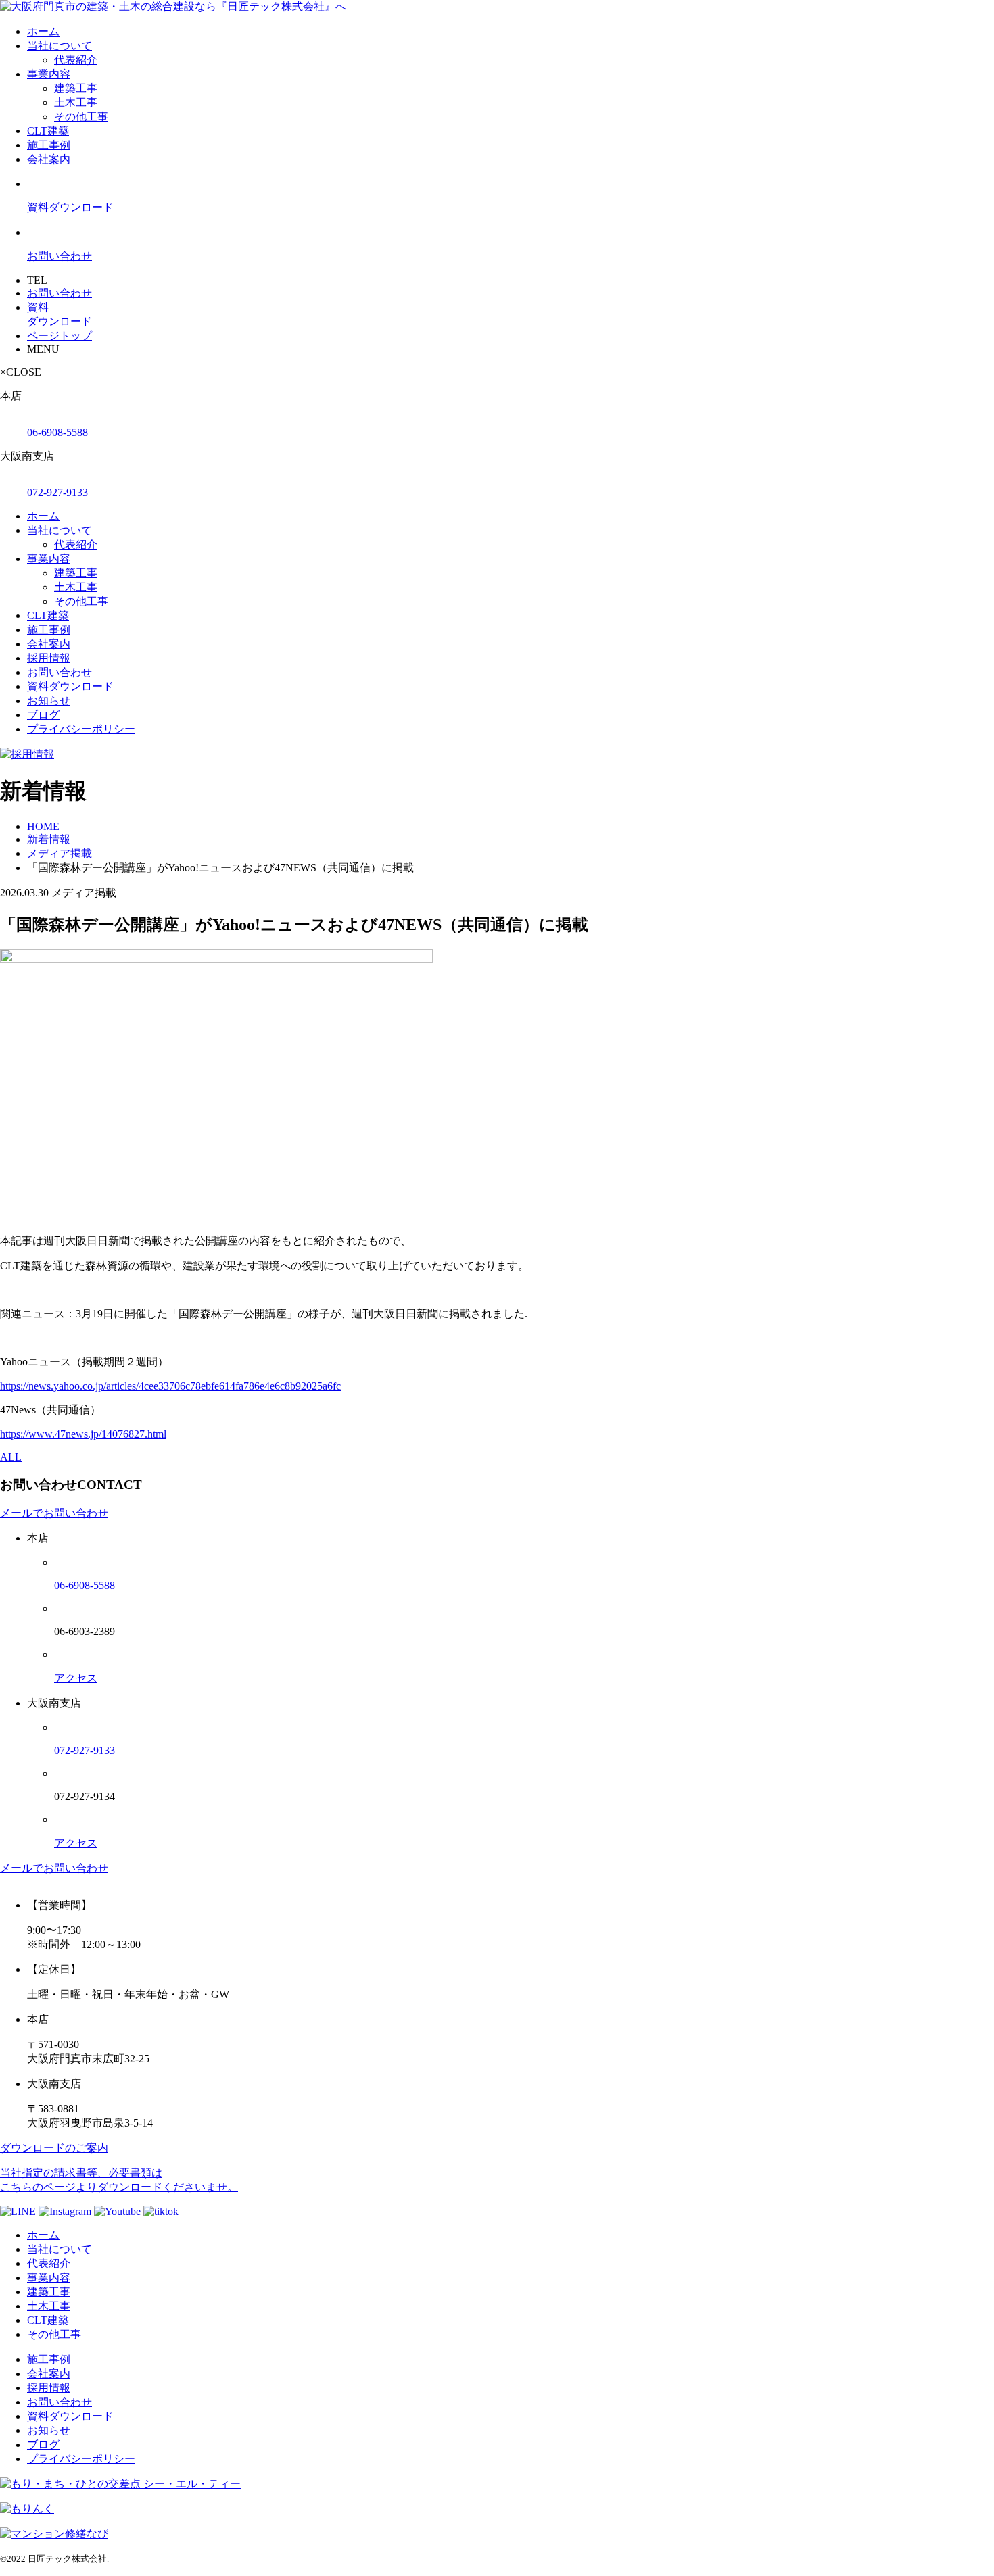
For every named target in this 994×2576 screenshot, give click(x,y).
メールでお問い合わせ (54, 1513)
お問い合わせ (60, 672)
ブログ (43, 715)
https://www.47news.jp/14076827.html (83, 1434)
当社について (60, 46)
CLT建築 (48, 131)
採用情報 (49, 658)
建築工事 (76, 88)
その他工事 (81, 117)
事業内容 (49, 74)
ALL (11, 1457)
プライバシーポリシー (81, 729)
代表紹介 (76, 60)
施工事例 (49, 145)
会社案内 (49, 159)
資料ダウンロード (70, 686)
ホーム (43, 31)
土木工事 (76, 102)
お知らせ (49, 701)
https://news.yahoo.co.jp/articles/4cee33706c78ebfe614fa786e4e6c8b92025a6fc (170, 1386)
